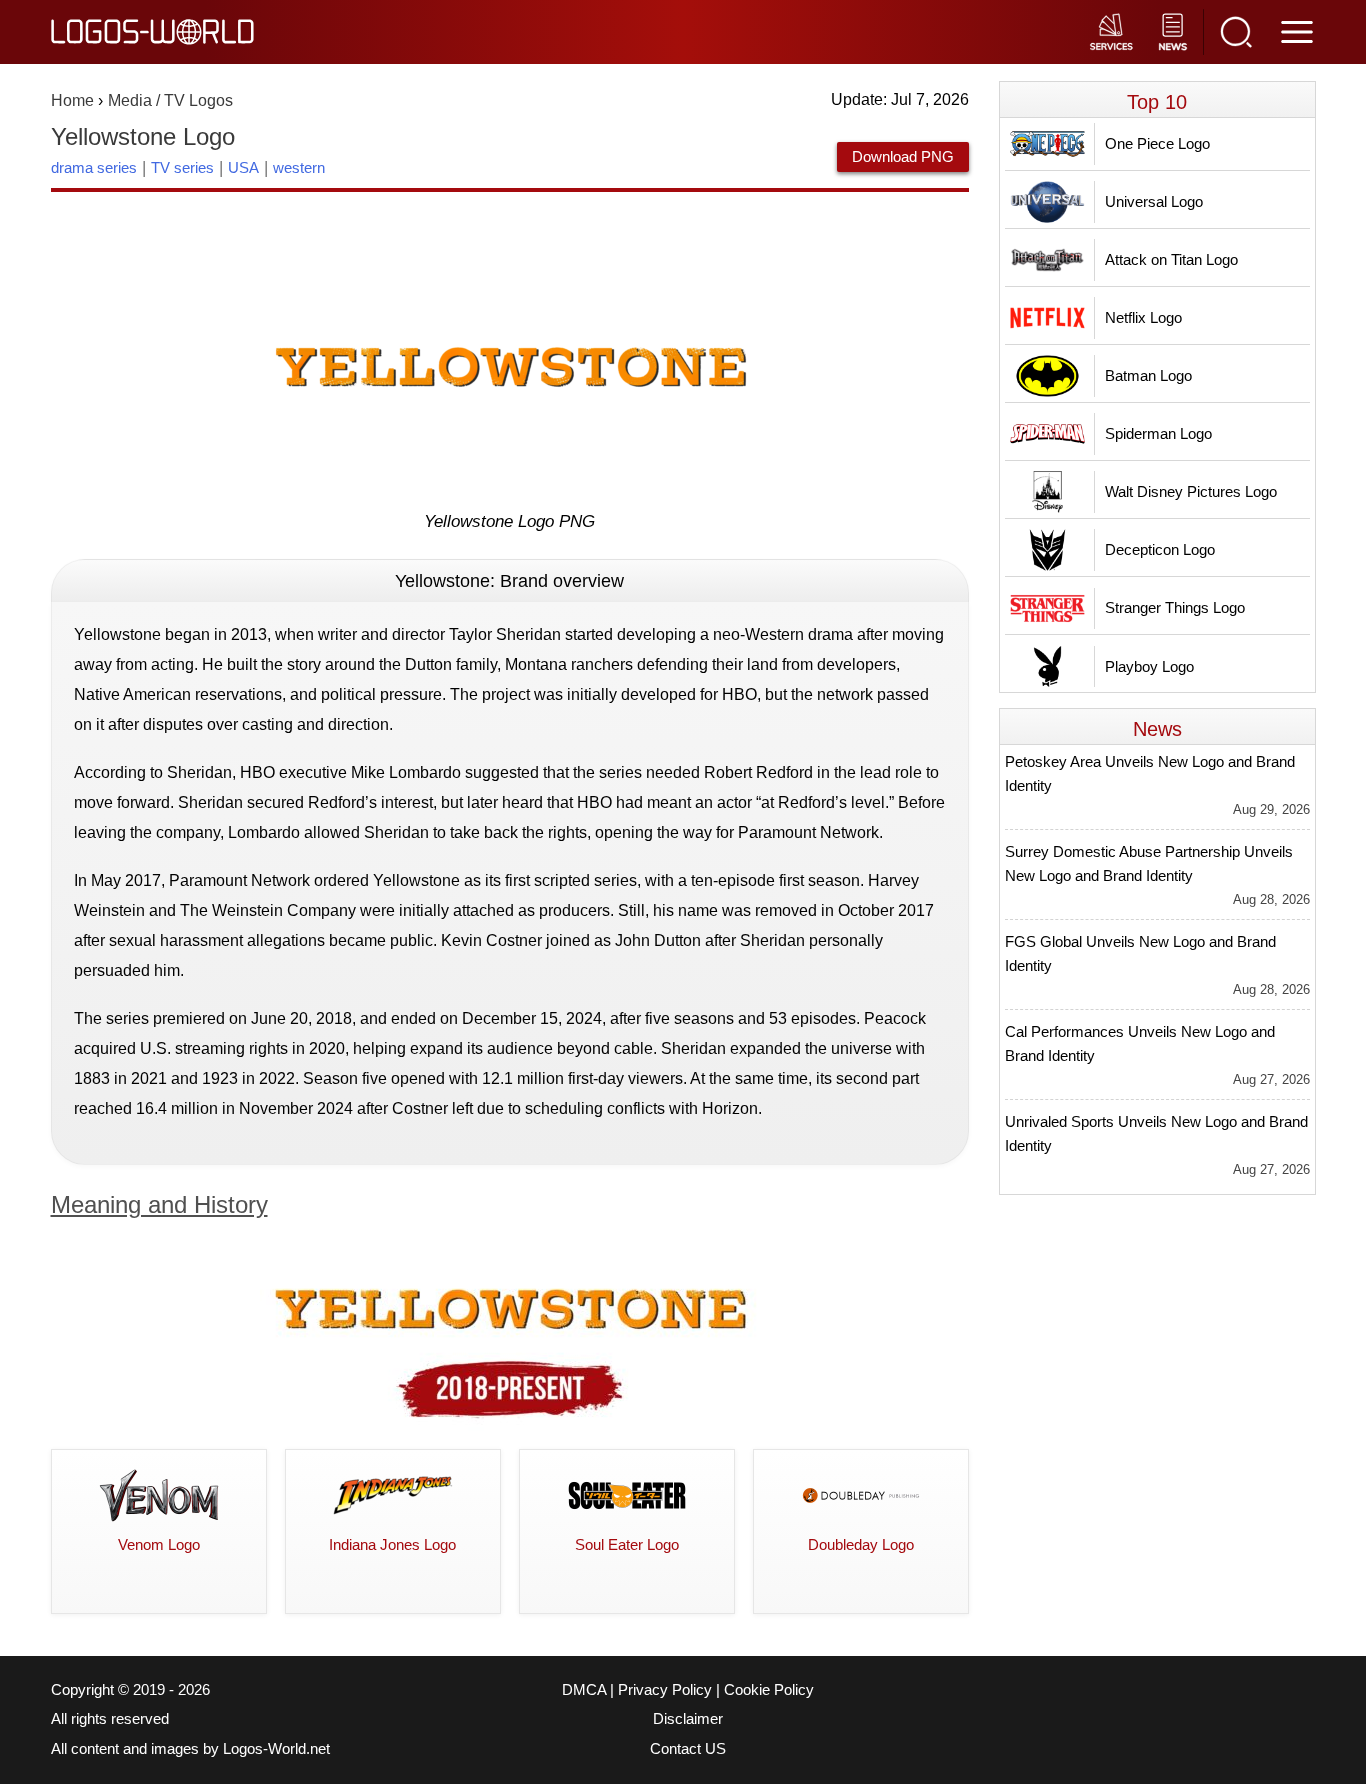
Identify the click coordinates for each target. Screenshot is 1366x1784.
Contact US (688, 1749)
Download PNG (903, 156)
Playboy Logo (1149, 666)
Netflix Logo (1143, 317)
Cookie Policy (769, 1690)
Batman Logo (1148, 375)
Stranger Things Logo (1175, 607)
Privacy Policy (665, 1690)
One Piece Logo (1157, 143)
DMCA (584, 1690)
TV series (182, 167)
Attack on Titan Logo (1171, 259)
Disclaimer (688, 1719)
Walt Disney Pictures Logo (1191, 491)
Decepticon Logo (1160, 549)
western (299, 167)
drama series (94, 167)
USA (243, 167)
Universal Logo (1154, 201)
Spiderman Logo (1158, 433)
